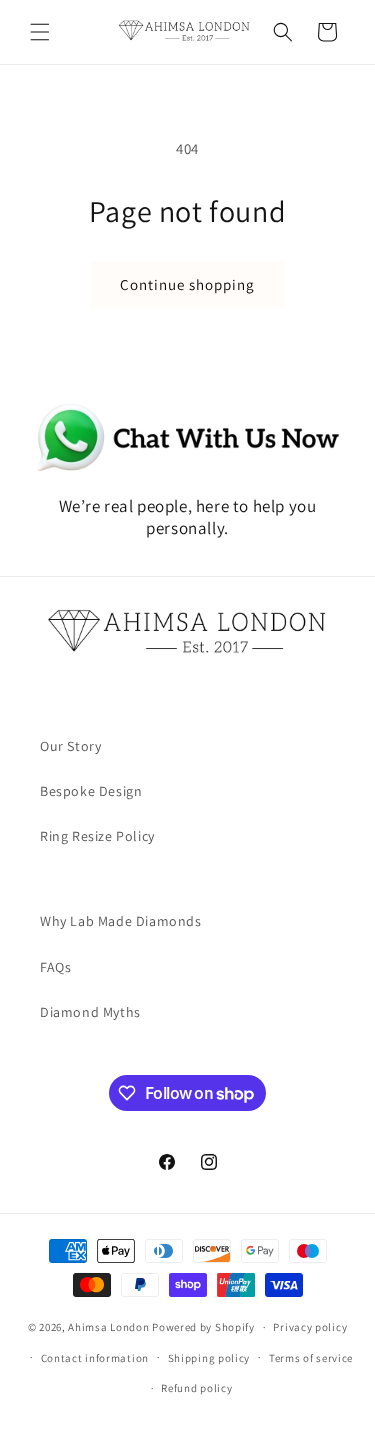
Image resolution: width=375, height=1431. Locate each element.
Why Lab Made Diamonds (121, 921)
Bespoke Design (91, 791)
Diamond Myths (90, 1012)
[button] (40, 32)
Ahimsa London (108, 1327)
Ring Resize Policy (97, 836)
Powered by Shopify (203, 1327)
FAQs (55, 967)
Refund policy (196, 1388)
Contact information (95, 1358)
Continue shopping (187, 284)
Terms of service (311, 1358)
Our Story (70, 746)
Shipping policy (209, 1358)
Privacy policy (310, 1327)
